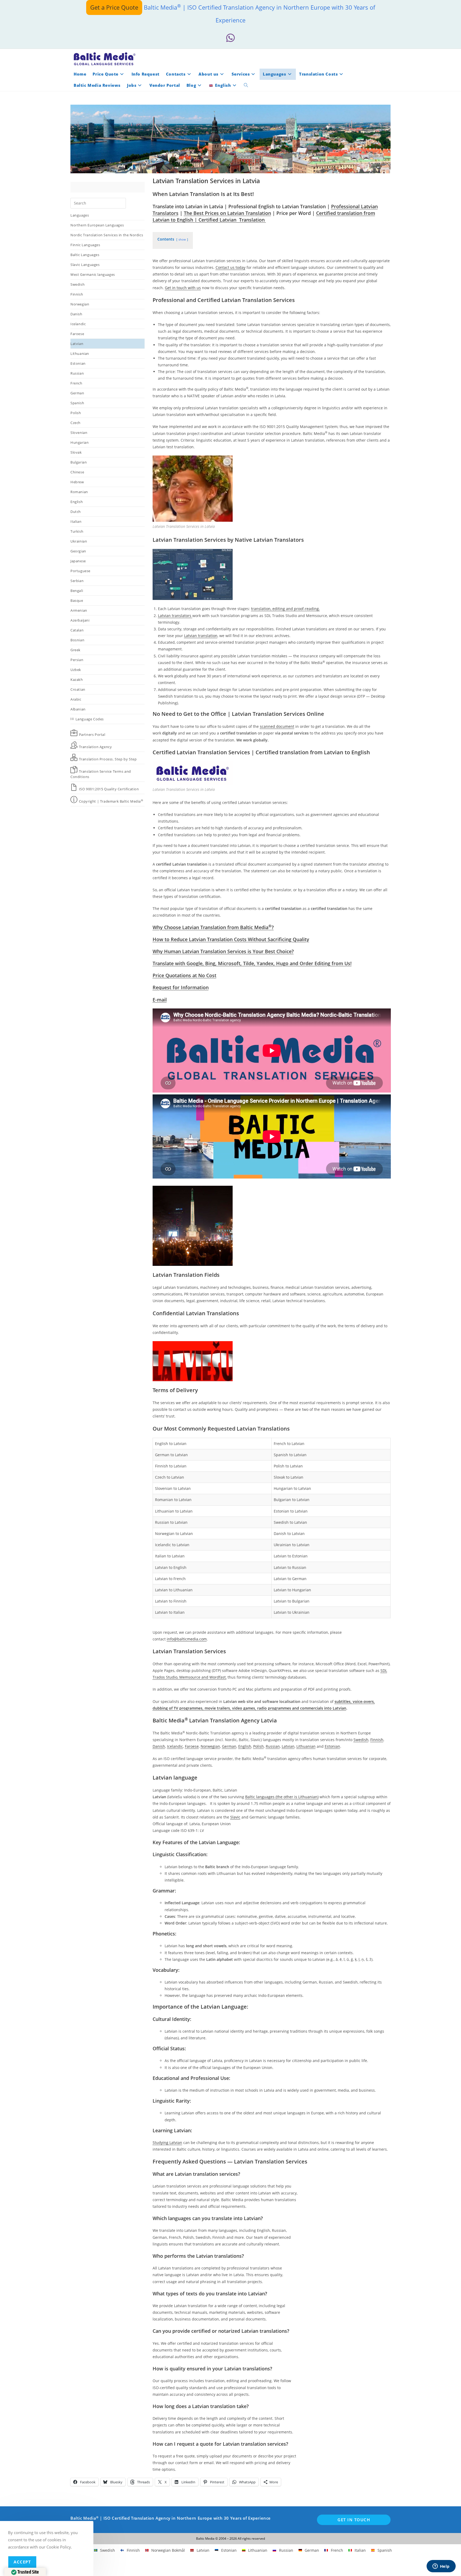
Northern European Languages (97, 225)
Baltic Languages (85, 255)
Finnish (77, 294)
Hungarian (80, 442)
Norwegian (80, 304)
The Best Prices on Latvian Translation (227, 213)
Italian (76, 521)
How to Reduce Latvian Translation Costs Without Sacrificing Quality (231, 939)
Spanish (77, 403)
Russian (77, 373)
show (182, 239)
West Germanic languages (93, 274)
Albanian (78, 709)
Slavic (235, 1817)
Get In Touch (354, 2520)
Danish (76, 314)
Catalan (77, 630)
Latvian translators (175, 616)
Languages (80, 215)
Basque (77, 600)
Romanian (79, 492)
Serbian (77, 581)
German (77, 393)
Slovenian (79, 433)
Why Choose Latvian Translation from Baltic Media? (213, 927)
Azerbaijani (80, 620)
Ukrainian (79, 541)
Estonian (78, 363)
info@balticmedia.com (187, 1639)
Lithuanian (80, 354)
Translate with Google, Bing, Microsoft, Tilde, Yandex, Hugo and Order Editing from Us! (252, 963)
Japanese (78, 561)
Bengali (77, 591)
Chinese (77, 472)
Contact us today (230, 267)
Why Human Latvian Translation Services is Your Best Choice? (223, 951)
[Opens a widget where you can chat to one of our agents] (441, 2567)
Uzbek (76, 670)
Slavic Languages (85, 265)
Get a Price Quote (114, 7)
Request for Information (181, 987)
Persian (77, 660)
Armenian (79, 610)
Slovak (76, 452)
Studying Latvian (167, 2143)
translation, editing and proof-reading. (285, 609)
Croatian (78, 689)
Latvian (77, 344)
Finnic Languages (85, 245)
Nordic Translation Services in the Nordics (107, 235)
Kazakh (77, 680)
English (77, 502)
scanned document (277, 726)
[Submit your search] (121, 203)
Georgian (78, 551)
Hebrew (77, 482)
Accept (22, 2562)
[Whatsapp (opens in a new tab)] (230, 38)
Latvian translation (201, 636)
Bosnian (77, 640)
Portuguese (80, 571)
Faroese (77, 334)
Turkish (77, 531)
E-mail (160, 1000)
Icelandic (78, 324)
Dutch (76, 512)
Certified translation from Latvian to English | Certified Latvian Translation (264, 216)
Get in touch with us (183, 288)
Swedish (78, 284)
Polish (76, 413)
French (76, 383)
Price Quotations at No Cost (184, 975)
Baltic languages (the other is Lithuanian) (282, 1797)
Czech (75, 423)
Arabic (76, 699)
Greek (75, 650)
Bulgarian (79, 462)
